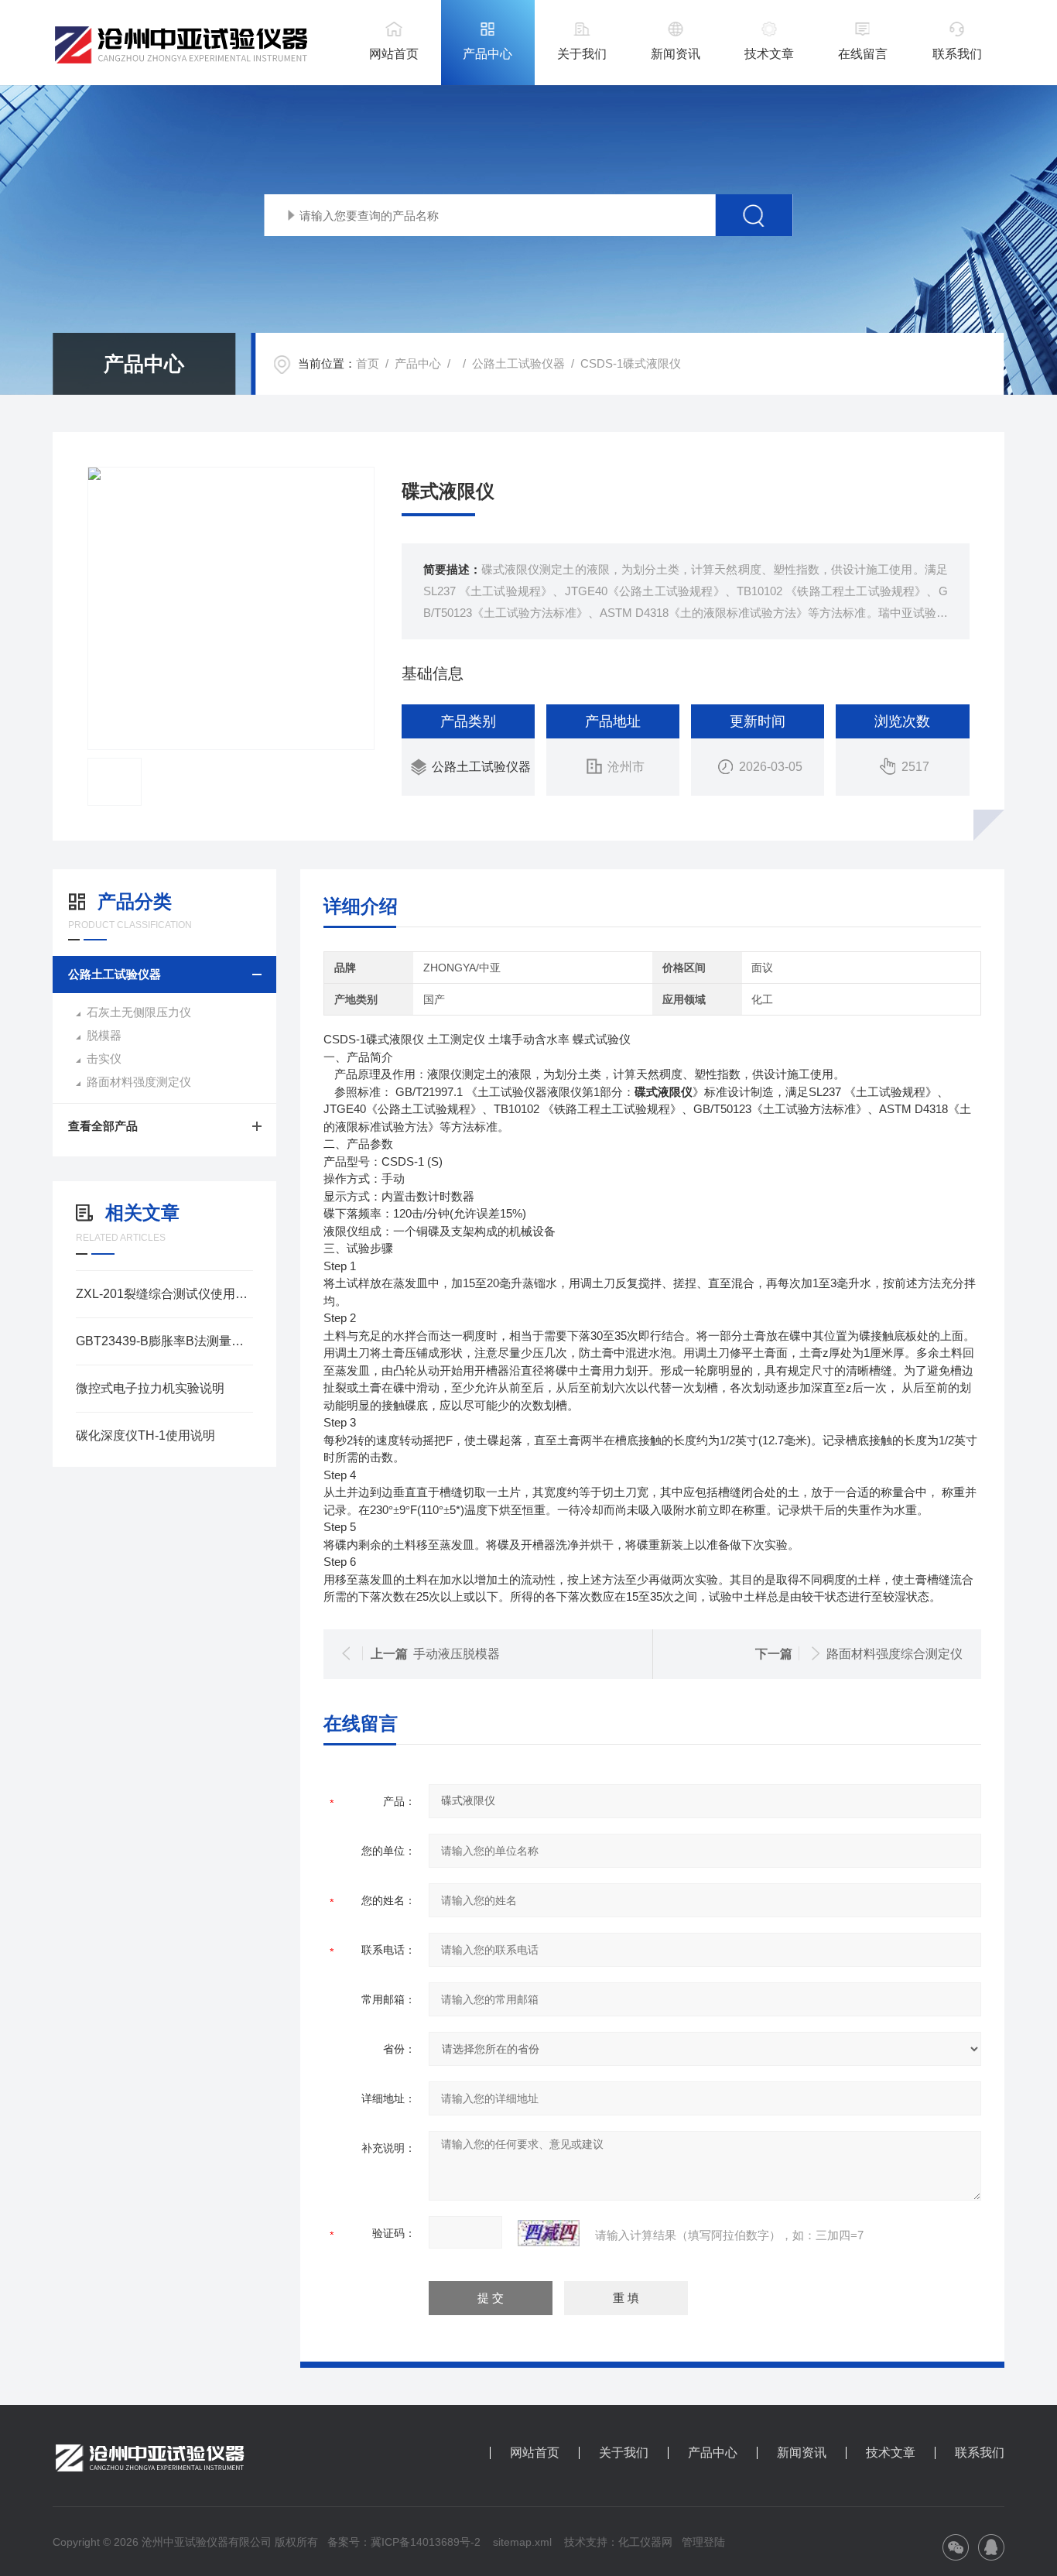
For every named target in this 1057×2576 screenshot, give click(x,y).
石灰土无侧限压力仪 (139, 1012)
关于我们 (582, 54)
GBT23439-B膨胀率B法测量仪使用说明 (164, 1341)
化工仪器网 (645, 2542)
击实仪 (104, 1058)
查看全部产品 (103, 1126)
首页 (368, 363)
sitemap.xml (522, 2542)
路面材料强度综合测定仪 (895, 1654)
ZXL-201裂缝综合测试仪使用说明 (164, 1294)
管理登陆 (703, 2542)
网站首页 (394, 54)
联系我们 (957, 54)
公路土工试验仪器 (518, 363)
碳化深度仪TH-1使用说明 (145, 1435)
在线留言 (863, 54)
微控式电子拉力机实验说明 (150, 1388)
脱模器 (104, 1035)
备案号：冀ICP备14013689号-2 (404, 2542)
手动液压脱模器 (457, 1654)
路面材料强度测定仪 (139, 1082)
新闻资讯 (676, 54)
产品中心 (487, 54)
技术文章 (769, 54)
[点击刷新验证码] (549, 2233)
